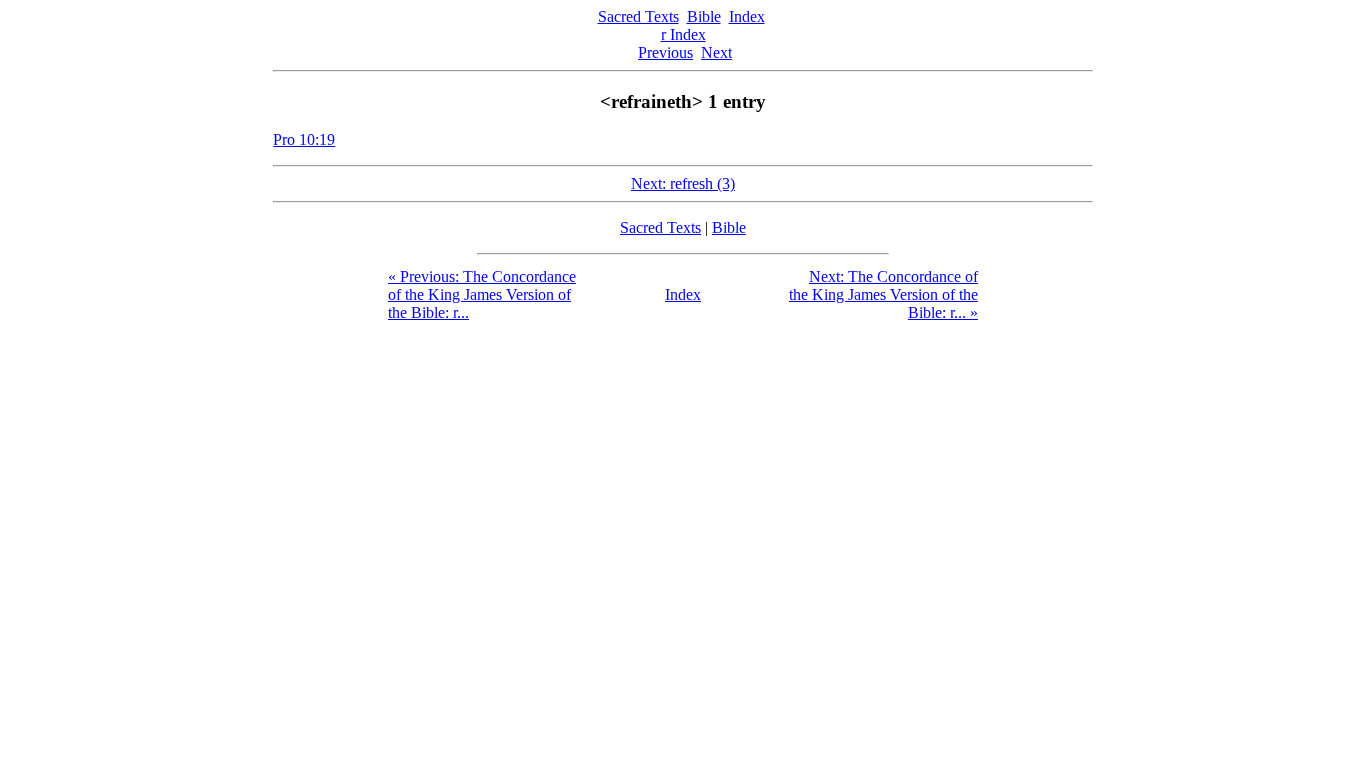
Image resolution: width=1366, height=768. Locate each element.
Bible (704, 16)
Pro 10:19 (304, 139)
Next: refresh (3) (683, 183)
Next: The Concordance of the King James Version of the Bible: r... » (883, 294)
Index (747, 16)
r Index (683, 34)
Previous (665, 52)
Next (716, 52)
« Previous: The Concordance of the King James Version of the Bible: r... (482, 294)
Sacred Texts (638, 16)
